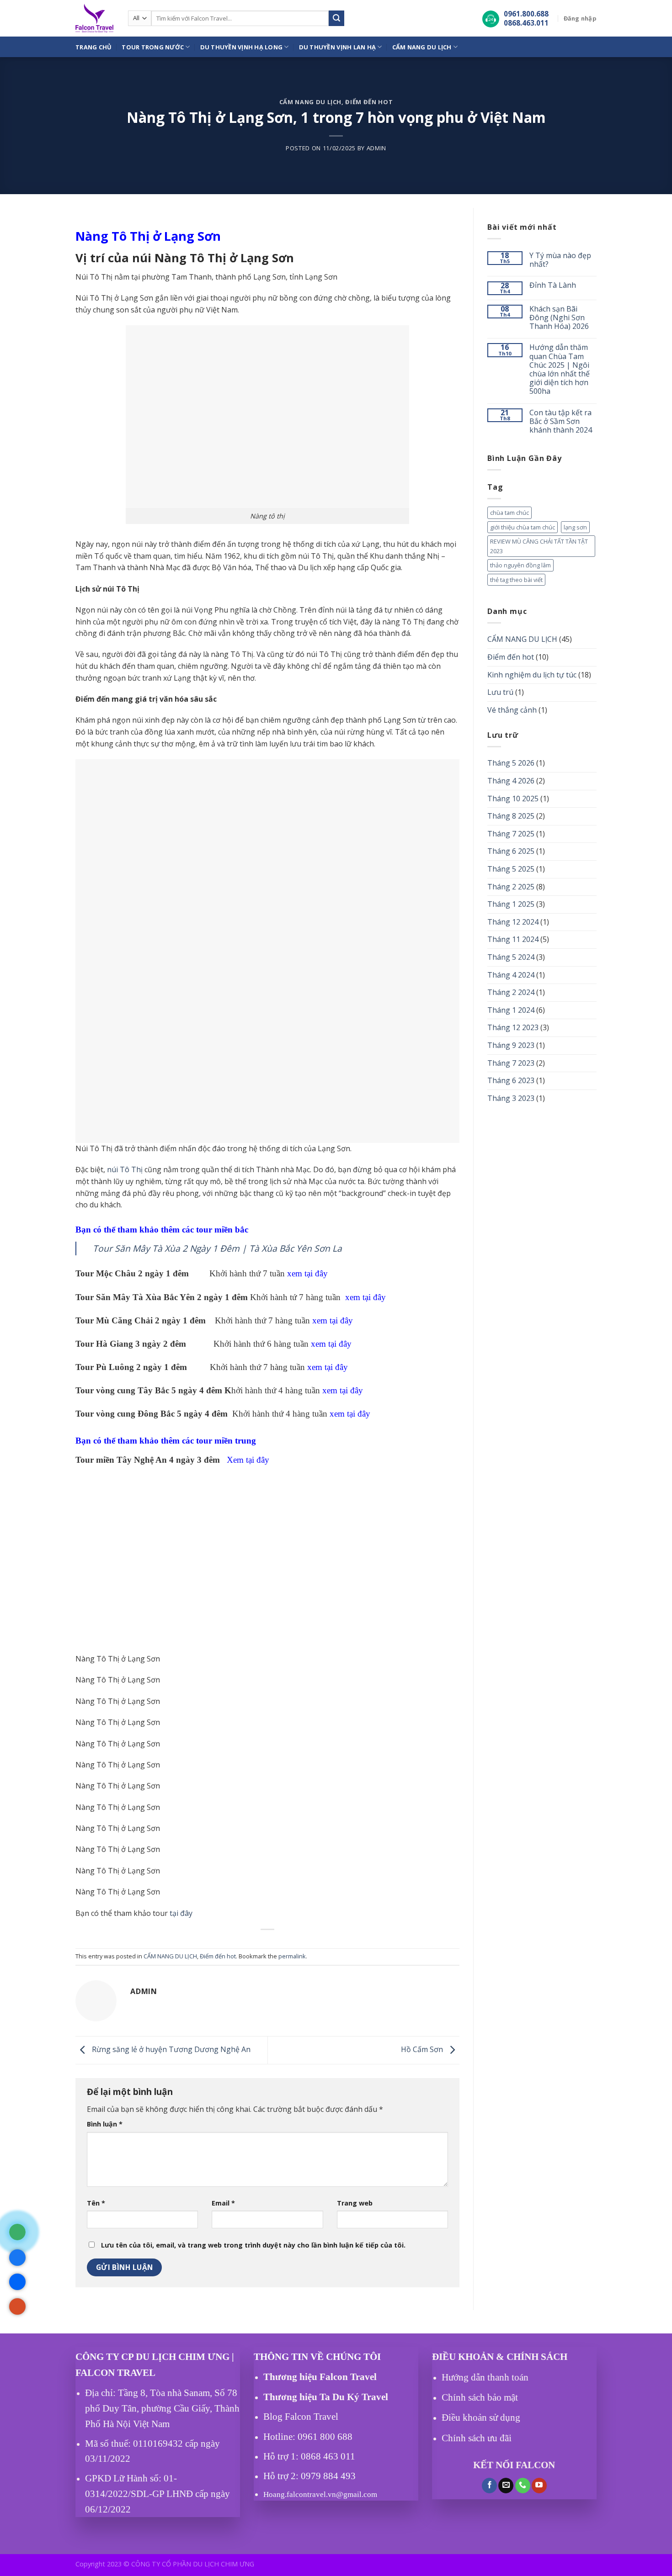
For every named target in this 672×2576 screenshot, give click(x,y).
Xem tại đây (248, 1460)
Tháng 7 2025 (511, 834)
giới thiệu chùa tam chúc (523, 527)
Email (223, 2203)
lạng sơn (575, 527)
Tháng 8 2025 (511, 816)
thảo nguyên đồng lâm (520, 565)
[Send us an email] (506, 2486)
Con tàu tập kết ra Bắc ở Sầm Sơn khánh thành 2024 (561, 422)
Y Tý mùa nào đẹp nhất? (560, 260)
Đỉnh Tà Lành (553, 286)
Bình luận (105, 2124)
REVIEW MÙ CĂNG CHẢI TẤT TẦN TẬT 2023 (539, 546)
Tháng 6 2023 (511, 1080)
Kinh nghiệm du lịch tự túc (532, 675)
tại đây (181, 1913)
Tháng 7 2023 (511, 1063)
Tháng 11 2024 (513, 939)
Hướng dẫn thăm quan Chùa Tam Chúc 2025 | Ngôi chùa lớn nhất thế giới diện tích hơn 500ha (560, 369)
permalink (292, 1956)
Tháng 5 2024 (511, 957)
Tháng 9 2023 (511, 1045)
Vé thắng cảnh (512, 710)
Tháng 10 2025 (513, 799)
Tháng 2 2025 (511, 887)
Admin (376, 148)
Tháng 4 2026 (511, 781)
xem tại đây (307, 1273)
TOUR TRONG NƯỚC (153, 47)
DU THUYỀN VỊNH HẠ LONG (242, 47)
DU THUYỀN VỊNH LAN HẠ (337, 47)
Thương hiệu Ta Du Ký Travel (326, 2397)
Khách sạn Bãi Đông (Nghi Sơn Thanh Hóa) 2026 (559, 318)
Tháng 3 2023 (511, 1098)
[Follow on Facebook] (489, 2486)
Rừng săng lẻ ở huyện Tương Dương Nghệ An (170, 2049)
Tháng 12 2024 (513, 922)
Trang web (355, 2203)
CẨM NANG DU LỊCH (422, 47)
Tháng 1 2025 (511, 904)
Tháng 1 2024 (511, 1010)
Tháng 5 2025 (511, 869)
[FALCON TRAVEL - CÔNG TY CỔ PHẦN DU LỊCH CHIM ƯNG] (95, 18)
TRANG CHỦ (93, 47)
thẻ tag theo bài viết (516, 580)
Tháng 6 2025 (511, 851)
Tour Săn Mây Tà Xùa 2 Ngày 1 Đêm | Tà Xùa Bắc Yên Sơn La (217, 1248)
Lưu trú (500, 692)
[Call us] (523, 2486)
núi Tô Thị (125, 1169)
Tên (96, 2203)
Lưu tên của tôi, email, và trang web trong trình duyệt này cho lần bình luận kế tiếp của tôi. (253, 2245)
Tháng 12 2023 (513, 1027)
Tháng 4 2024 (511, 975)
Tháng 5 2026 (511, 763)
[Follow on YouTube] (539, 2486)
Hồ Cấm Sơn (423, 2049)
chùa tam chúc (509, 513)
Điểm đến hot (369, 102)
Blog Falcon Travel (301, 2417)
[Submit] (336, 18)
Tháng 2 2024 (511, 992)
